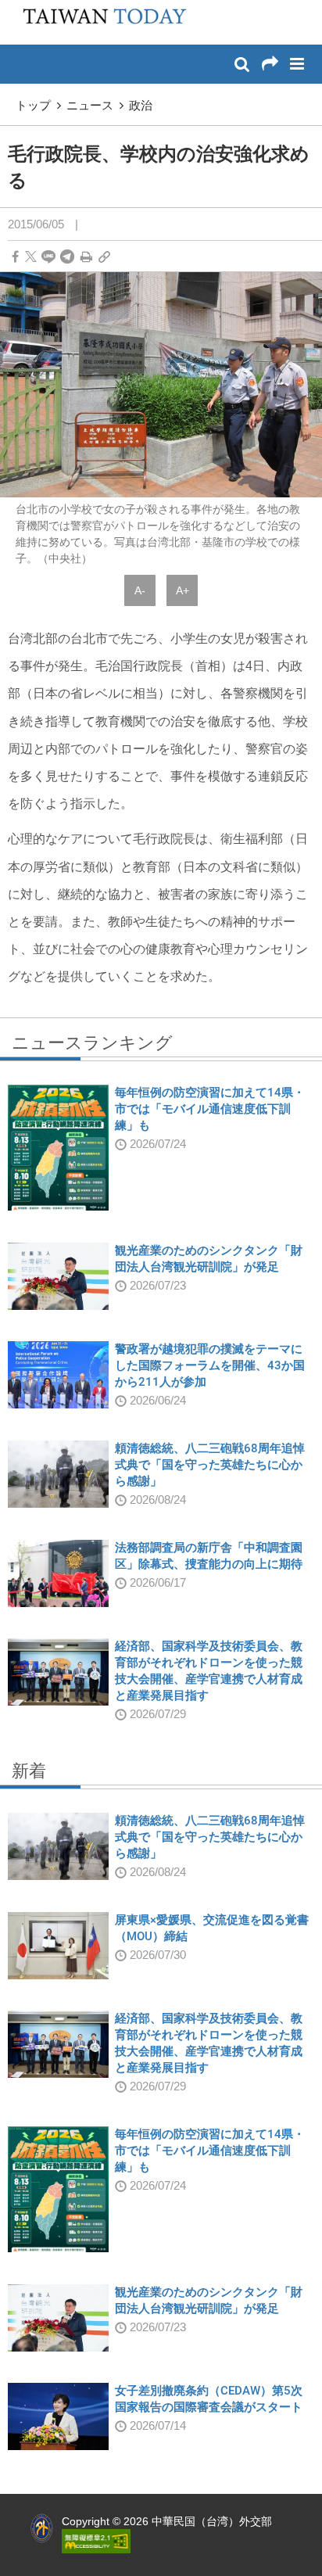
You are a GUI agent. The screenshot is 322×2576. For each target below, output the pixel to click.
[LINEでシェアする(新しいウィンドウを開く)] (48, 257)
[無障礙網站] (96, 2540)
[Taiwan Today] (100, 21)
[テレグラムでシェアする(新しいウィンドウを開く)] (67, 257)
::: (16, 8)
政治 (141, 105)
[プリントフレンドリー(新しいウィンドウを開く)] (86, 257)
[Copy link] (104, 257)
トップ (33, 105)
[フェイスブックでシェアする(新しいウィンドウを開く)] (15, 257)
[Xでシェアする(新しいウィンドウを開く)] (31, 257)
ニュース (90, 105)
